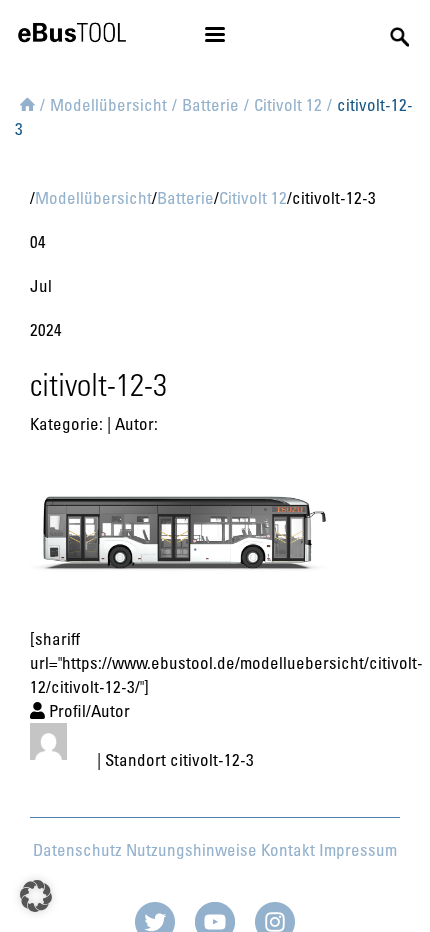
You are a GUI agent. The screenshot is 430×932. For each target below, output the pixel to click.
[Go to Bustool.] (27, 101)
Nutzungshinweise (191, 849)
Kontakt (288, 849)
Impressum (358, 849)
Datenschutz (77, 849)
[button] (36, 896)
